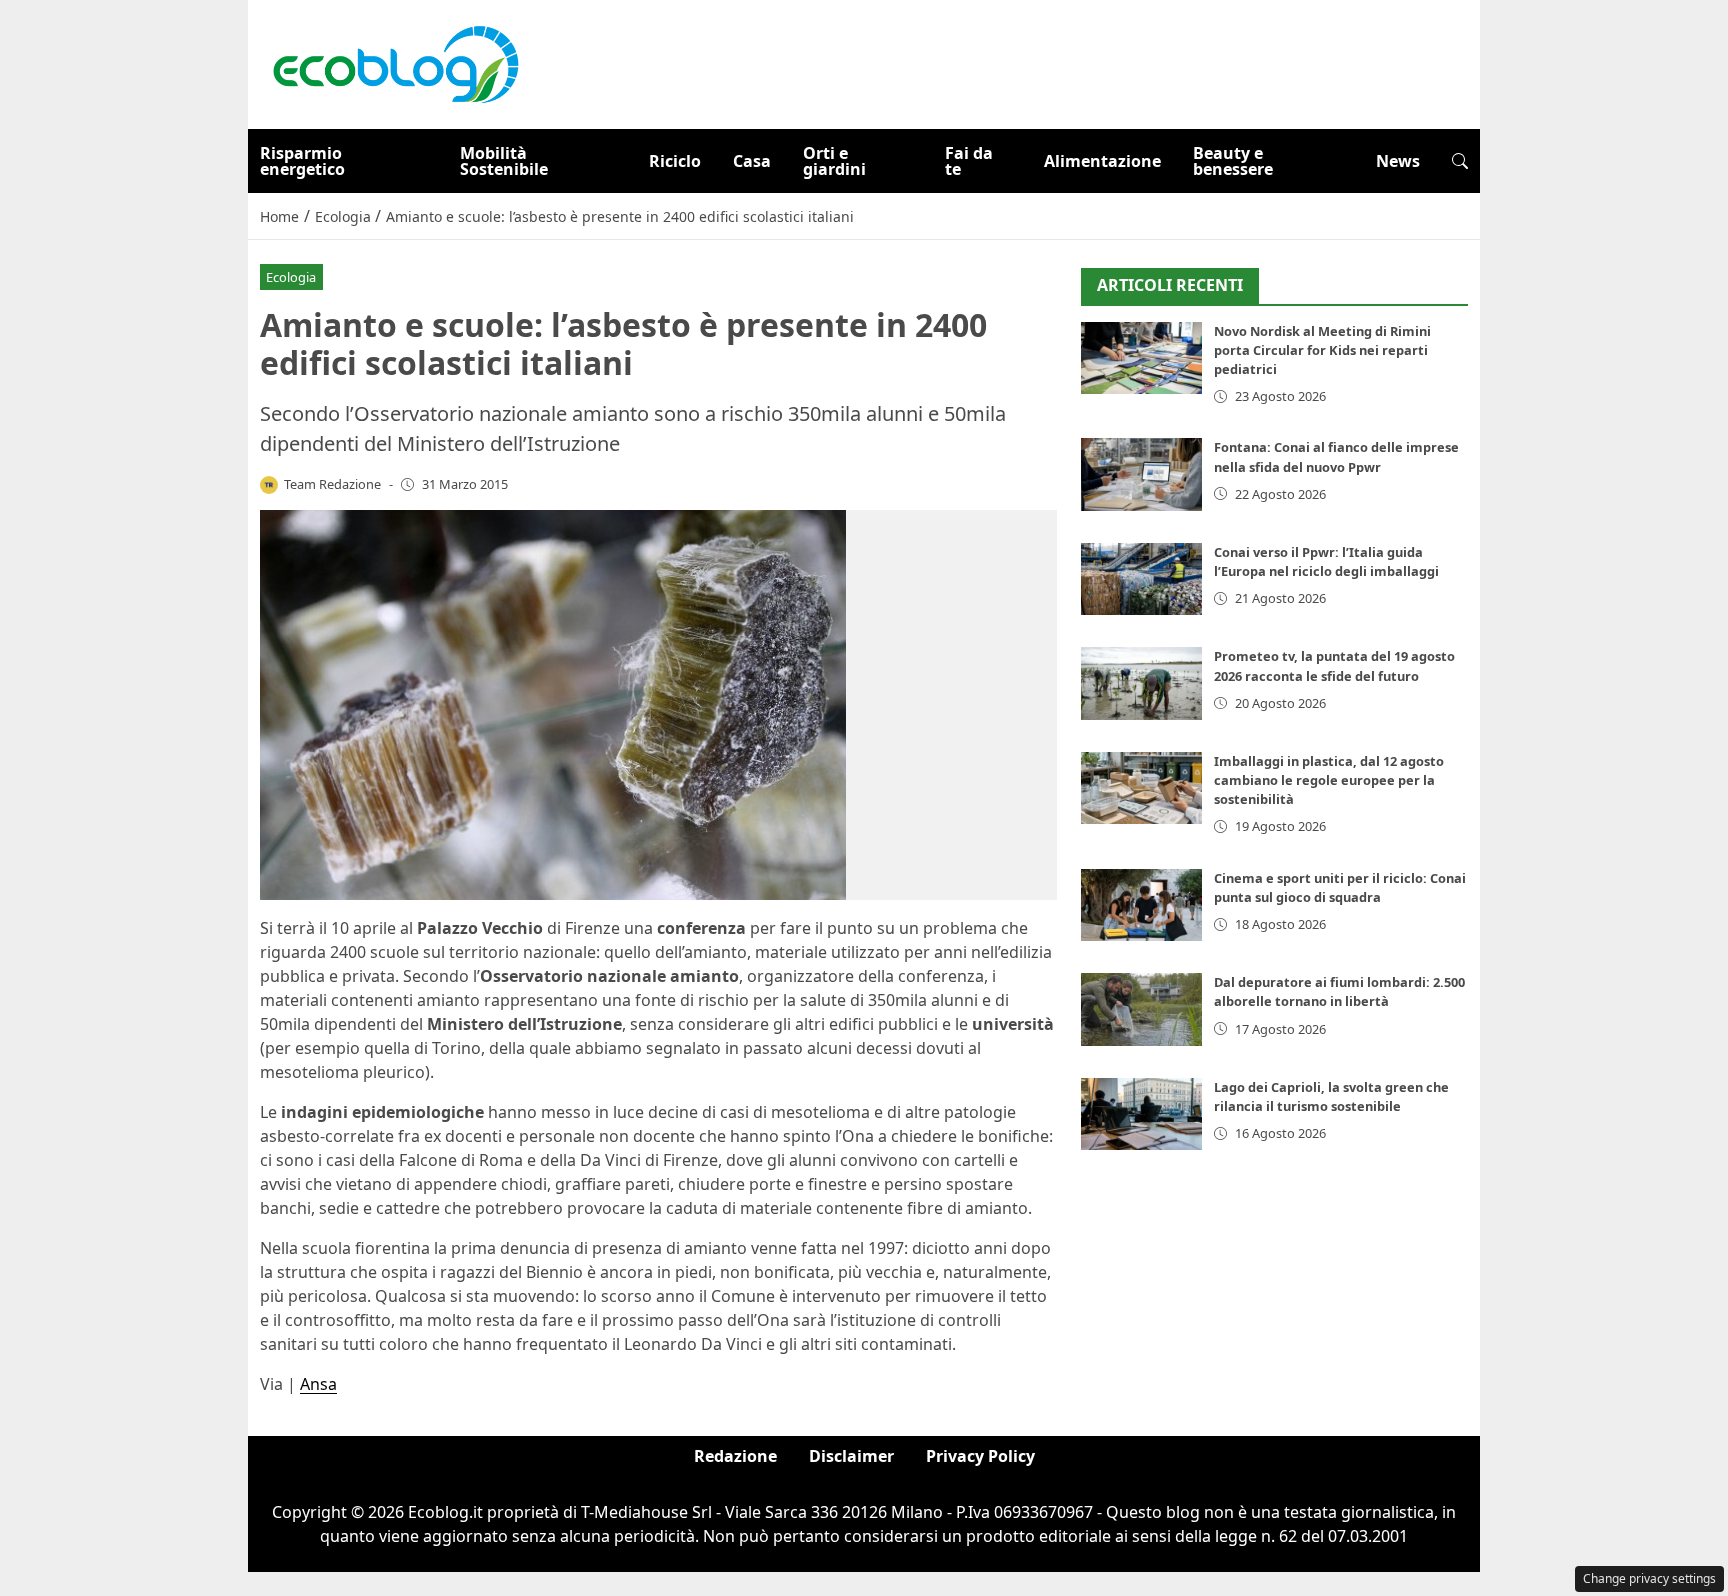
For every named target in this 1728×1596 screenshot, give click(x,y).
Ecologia (291, 277)
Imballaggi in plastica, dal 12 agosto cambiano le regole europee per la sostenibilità (1329, 780)
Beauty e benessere (1233, 161)
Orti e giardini (834, 161)
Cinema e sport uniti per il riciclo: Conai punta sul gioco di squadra (1340, 887)
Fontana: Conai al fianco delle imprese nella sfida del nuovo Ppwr (1336, 456)
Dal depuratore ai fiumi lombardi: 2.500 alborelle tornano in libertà (1339, 991)
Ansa (318, 1384)
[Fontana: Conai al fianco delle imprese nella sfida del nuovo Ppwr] (1141, 474)
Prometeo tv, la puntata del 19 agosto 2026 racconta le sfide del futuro (1334, 665)
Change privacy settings (1649, 1578)
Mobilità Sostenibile (504, 161)
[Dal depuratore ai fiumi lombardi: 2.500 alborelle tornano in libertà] (1141, 1009)
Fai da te (969, 161)
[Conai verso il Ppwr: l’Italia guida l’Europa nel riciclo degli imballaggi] (1141, 579)
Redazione (735, 1456)
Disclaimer (851, 1456)
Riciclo (675, 161)
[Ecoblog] (395, 63)
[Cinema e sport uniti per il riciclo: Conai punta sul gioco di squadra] (1141, 905)
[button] (1460, 161)
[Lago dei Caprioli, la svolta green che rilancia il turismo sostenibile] (1141, 1114)
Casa (752, 161)
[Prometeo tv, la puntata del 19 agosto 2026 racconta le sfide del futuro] (1141, 683)
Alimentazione (1102, 161)
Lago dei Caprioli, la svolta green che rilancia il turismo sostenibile (1331, 1096)
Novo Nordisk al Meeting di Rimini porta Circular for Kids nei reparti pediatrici (1322, 350)
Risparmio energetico (302, 161)
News (1398, 161)
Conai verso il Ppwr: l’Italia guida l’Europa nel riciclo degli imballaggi (1326, 561)
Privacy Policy (980, 1456)
